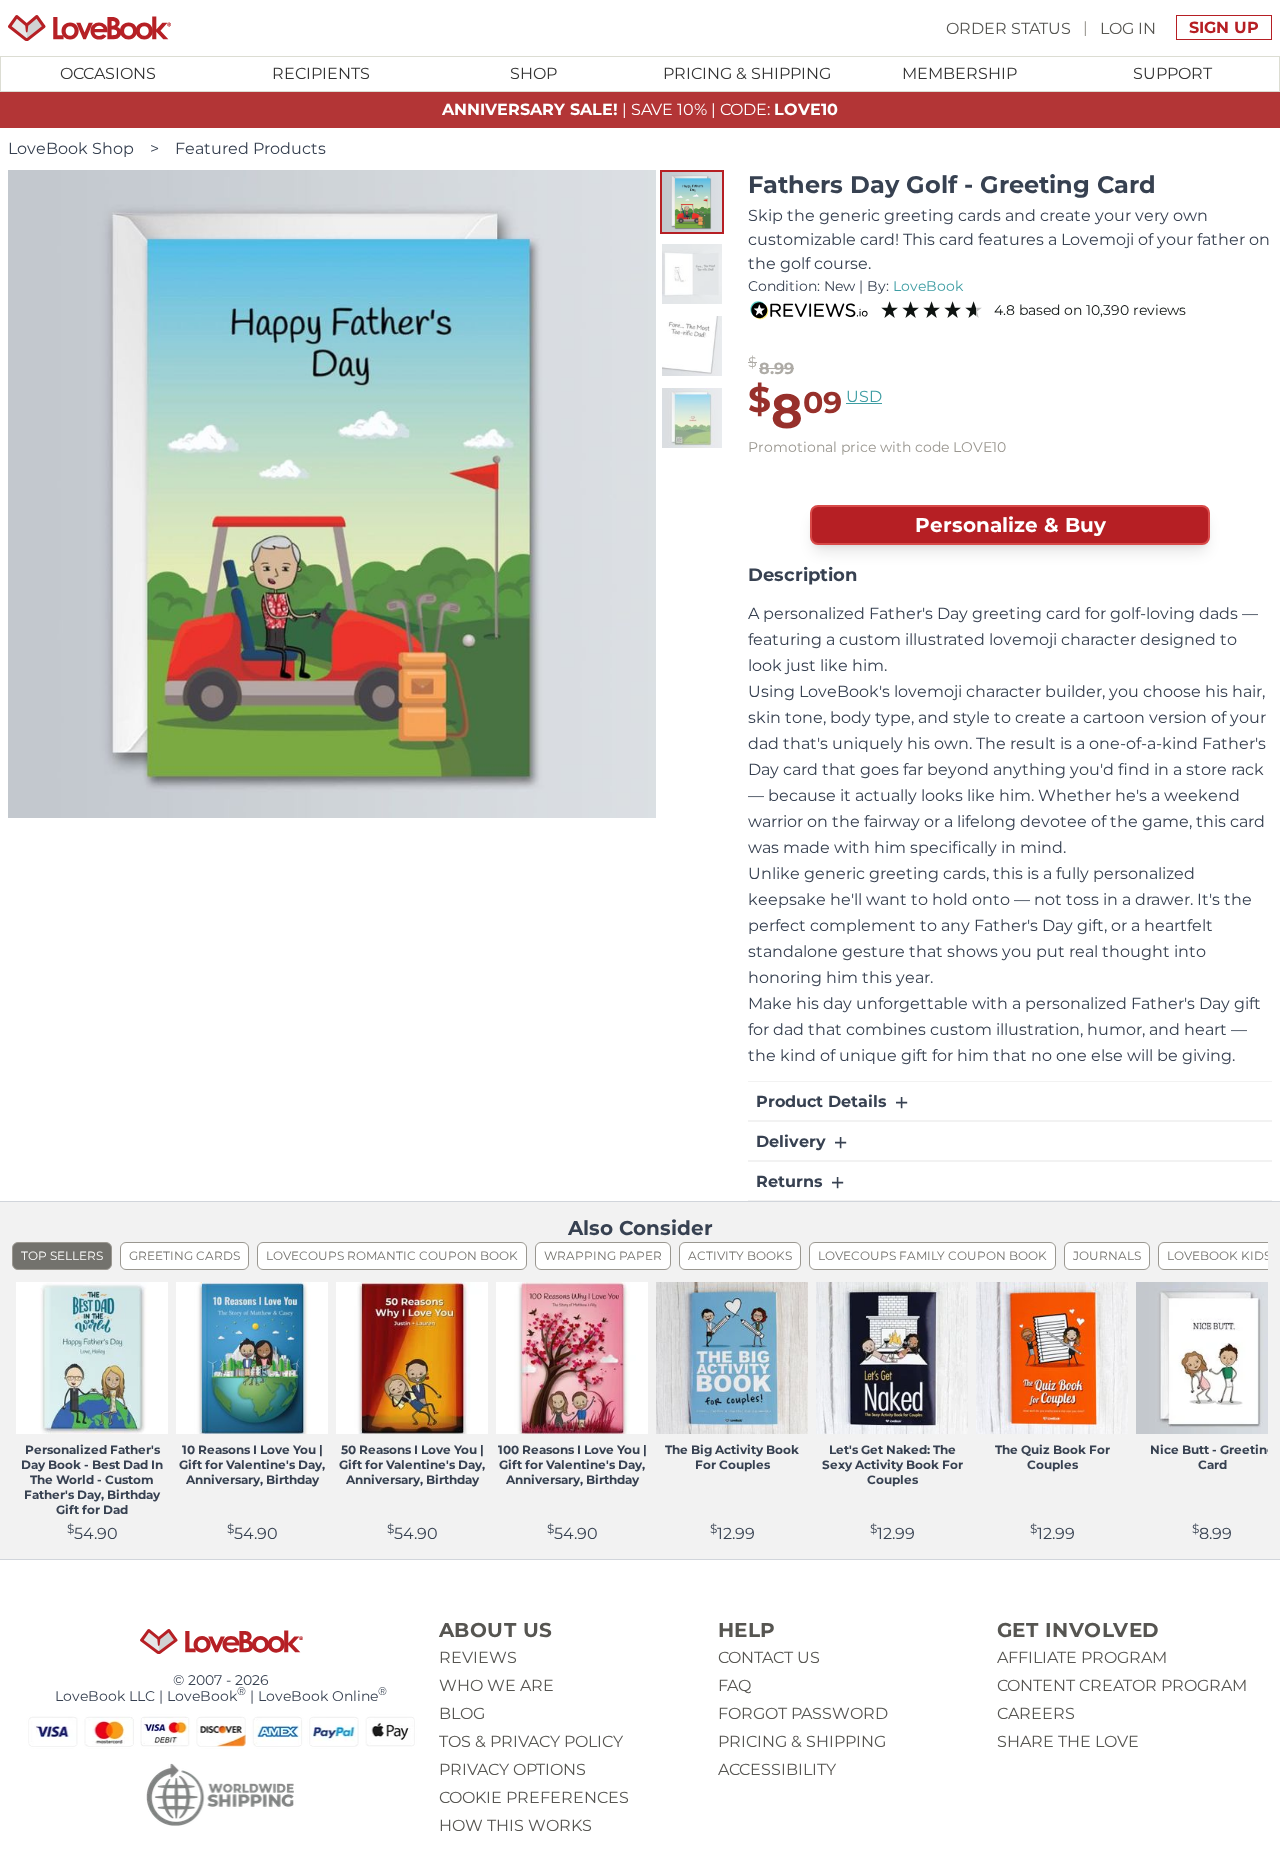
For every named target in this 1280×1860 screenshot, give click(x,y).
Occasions (108, 73)
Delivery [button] (793, 1141)
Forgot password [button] (803, 1713)
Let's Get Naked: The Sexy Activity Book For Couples (892, 1464)
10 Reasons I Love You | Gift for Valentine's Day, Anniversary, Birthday (252, 1464)
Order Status (1008, 27)
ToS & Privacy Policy (531, 1741)
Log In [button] (1128, 27)
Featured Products (250, 148)
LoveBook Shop (71, 148)
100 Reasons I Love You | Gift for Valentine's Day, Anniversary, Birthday (572, 1464)
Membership (959, 73)
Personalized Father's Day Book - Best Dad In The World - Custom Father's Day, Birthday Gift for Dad (92, 1479)
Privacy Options (512, 1769)
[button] (692, 202)
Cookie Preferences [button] (534, 1797)
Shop (533, 73)
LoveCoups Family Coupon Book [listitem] (932, 1255)
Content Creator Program (1122, 1685)
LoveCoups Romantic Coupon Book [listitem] (392, 1255)
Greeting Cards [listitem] (184, 1255)
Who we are (496, 1685)
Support (1172, 73)
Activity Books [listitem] (740, 1255)
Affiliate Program (1082, 1657)
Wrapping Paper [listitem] (603, 1255)
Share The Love (1068, 1741)
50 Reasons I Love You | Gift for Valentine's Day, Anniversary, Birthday (412, 1464)
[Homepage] (89, 28)
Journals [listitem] (1107, 1255)
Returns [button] (792, 1181)
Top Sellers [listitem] (62, 1255)
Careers (1036, 1713)
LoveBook (928, 286)
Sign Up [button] (1224, 27)
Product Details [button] (824, 1101)
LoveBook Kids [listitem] (1219, 1255)
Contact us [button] (769, 1657)
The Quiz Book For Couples (1052, 1457)
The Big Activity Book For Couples (732, 1457)
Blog (462, 1713)
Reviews (478, 1657)
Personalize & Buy (1010, 525)
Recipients (321, 73)
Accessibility (777, 1769)
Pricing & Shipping (747, 73)
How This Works (515, 1825)
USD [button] (864, 396)
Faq (734, 1685)
